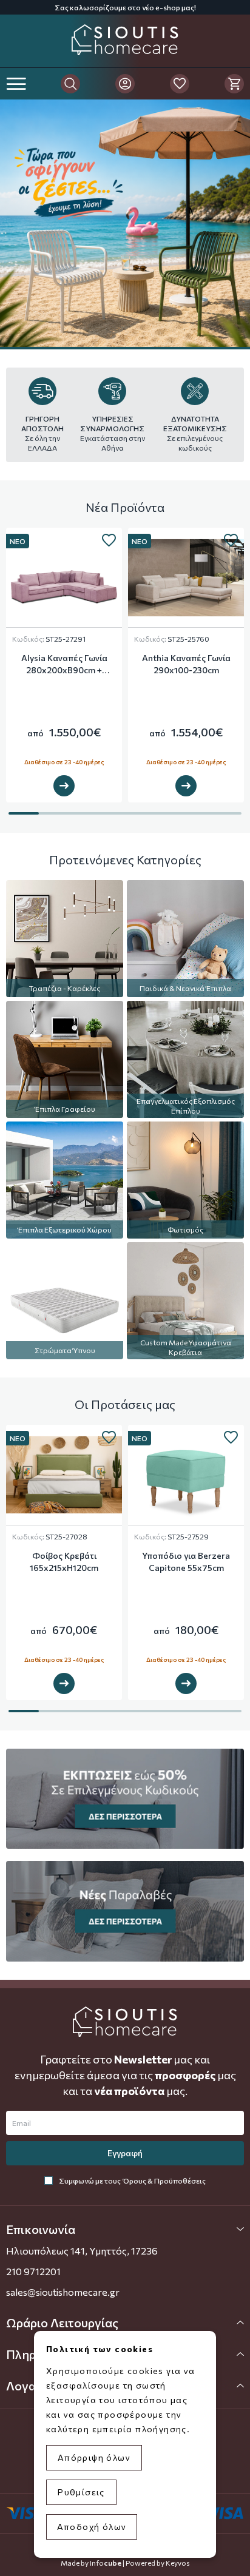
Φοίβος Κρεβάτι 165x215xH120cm (64, 1562)
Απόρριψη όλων (94, 2457)
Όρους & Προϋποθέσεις (164, 2181)
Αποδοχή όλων (92, 2527)
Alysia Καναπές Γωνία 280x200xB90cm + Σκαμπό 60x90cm (64, 664)
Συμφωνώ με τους (132, 2181)
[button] (125, 2229)
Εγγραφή (125, 2153)
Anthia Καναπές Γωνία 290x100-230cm (186, 664)
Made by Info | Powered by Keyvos (125, 2563)
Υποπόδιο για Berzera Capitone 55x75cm (186, 1562)
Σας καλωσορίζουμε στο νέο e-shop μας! (125, 7)
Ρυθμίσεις (81, 2492)
